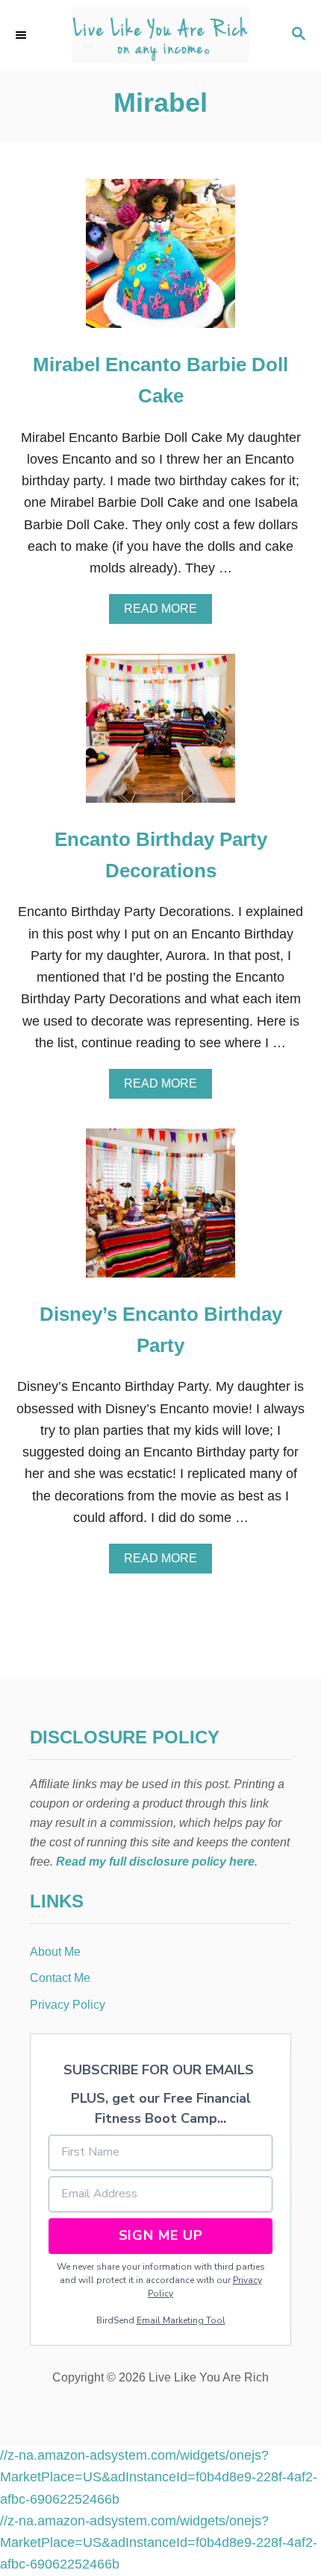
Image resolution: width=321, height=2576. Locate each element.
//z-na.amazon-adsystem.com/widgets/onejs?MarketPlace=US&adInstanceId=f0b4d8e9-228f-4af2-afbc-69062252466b (159, 2477)
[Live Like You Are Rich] (160, 35)
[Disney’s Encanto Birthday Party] (160, 1210)
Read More (165, 613)
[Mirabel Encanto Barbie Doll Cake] (160, 260)
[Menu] (22, 35)
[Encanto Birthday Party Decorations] (160, 735)
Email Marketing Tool (181, 2320)
